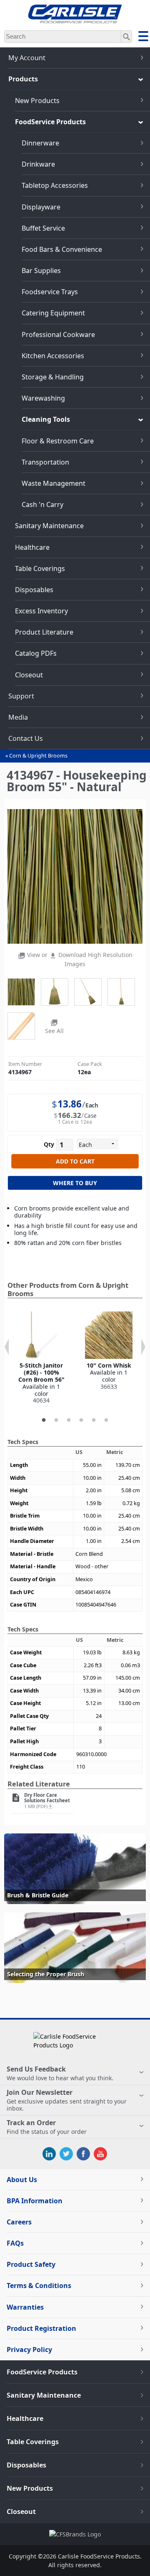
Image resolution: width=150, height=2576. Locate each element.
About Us (22, 2180)
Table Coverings (40, 568)
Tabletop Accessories (55, 185)
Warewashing (43, 398)
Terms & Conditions (39, 2286)
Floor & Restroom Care (58, 441)
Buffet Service (43, 228)
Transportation (45, 462)
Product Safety (31, 2264)
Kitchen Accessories (53, 356)
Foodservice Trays (50, 292)
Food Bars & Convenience (62, 249)
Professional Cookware (58, 335)
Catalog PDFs (36, 653)
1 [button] (44, 1420)
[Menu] (143, 37)
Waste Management (54, 483)
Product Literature (44, 632)
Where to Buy (75, 1183)
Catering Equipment (53, 313)
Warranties (25, 2307)
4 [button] (81, 1420)
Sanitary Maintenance (49, 526)
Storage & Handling (53, 377)
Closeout (29, 675)
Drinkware (38, 164)
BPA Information (35, 2201)
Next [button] (143, 1347)
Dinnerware (40, 143)
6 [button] (106, 1420)
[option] (41, 1358)
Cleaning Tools (46, 419)
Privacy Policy (29, 2350)
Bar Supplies (41, 271)
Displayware (41, 207)
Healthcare (32, 547)
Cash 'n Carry (42, 504)
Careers (19, 2222)
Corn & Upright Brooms (38, 756)
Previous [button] (7, 1347)
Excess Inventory (41, 611)
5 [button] (94, 1420)
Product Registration (41, 2328)
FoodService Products (50, 122)
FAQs (15, 2243)
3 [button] (69, 1420)
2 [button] (56, 1420)
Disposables (34, 590)
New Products (37, 101)
